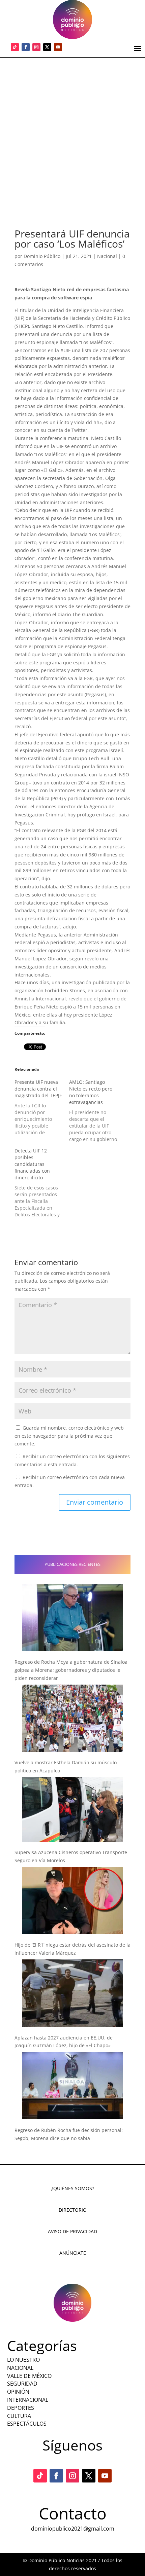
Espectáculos (27, 2424)
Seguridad (22, 2384)
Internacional (28, 2400)
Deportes (21, 2408)
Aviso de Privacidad (72, 2231)
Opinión (18, 2392)
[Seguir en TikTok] (15, 47)
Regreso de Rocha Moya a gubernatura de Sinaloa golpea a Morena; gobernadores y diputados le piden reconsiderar (71, 1670)
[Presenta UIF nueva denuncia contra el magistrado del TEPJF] (42, 1107)
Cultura (19, 2416)
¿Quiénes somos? (73, 2188)
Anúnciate (73, 2253)
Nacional (107, 256)
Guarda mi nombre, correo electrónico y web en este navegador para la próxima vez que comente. (69, 1436)
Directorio (73, 2210)
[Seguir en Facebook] (26, 47)
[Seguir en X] (47, 47)
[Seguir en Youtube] (58, 47)
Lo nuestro (23, 2360)
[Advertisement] (72, 134)
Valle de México (29, 2376)
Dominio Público (42, 256)
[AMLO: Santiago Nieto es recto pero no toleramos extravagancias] (96, 1111)
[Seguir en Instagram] (36, 47)
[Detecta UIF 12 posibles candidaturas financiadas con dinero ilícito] (42, 1183)
